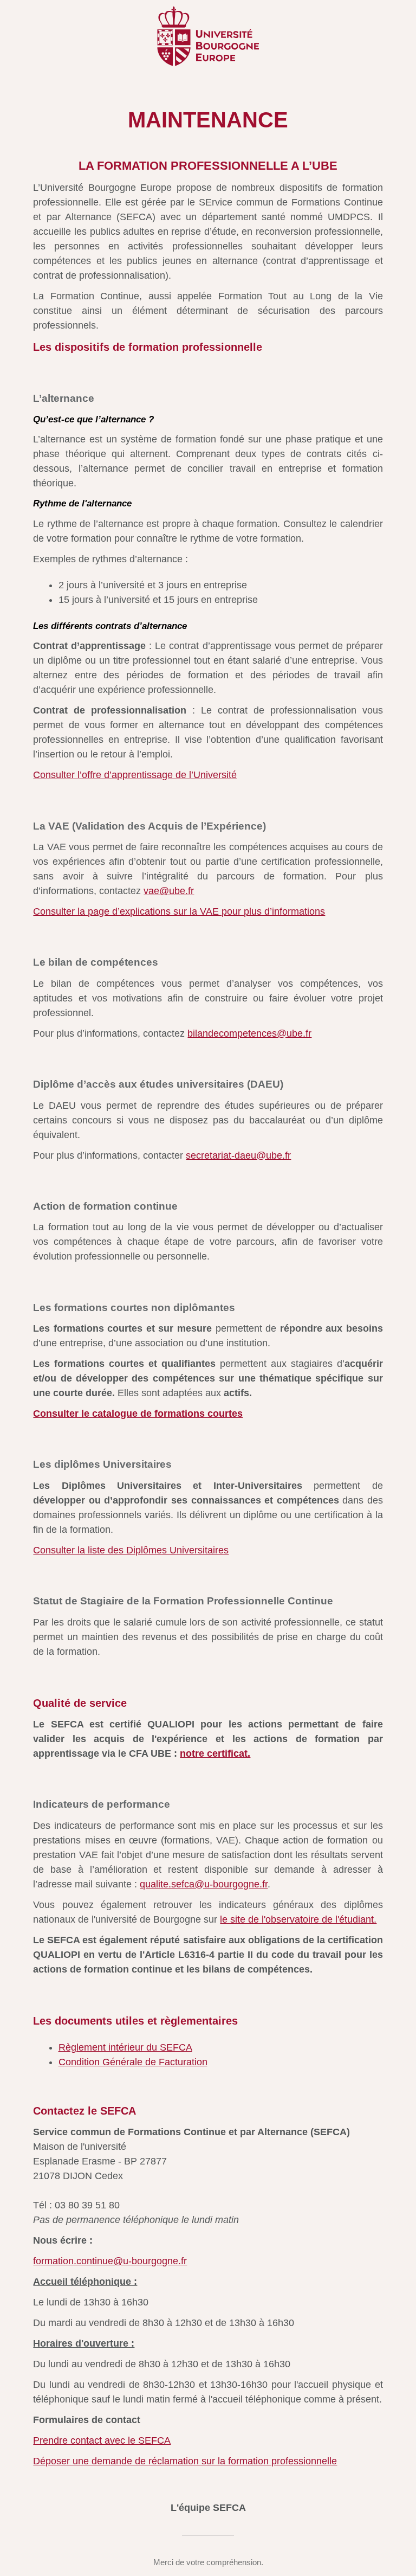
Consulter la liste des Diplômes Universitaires (131, 1550)
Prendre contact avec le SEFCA (102, 2440)
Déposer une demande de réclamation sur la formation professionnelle (185, 2461)
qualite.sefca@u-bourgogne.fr (204, 1884)
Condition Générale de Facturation (133, 2062)
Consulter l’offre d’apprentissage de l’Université (135, 775)
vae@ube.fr (169, 891)
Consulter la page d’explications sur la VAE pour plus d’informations (179, 911)
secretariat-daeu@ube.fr (238, 1155)
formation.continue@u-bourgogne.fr (110, 2261)
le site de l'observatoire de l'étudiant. (298, 1919)
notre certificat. (215, 1753)
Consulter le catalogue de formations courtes (138, 1414)
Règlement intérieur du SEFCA (125, 2047)
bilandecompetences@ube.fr (249, 1033)
